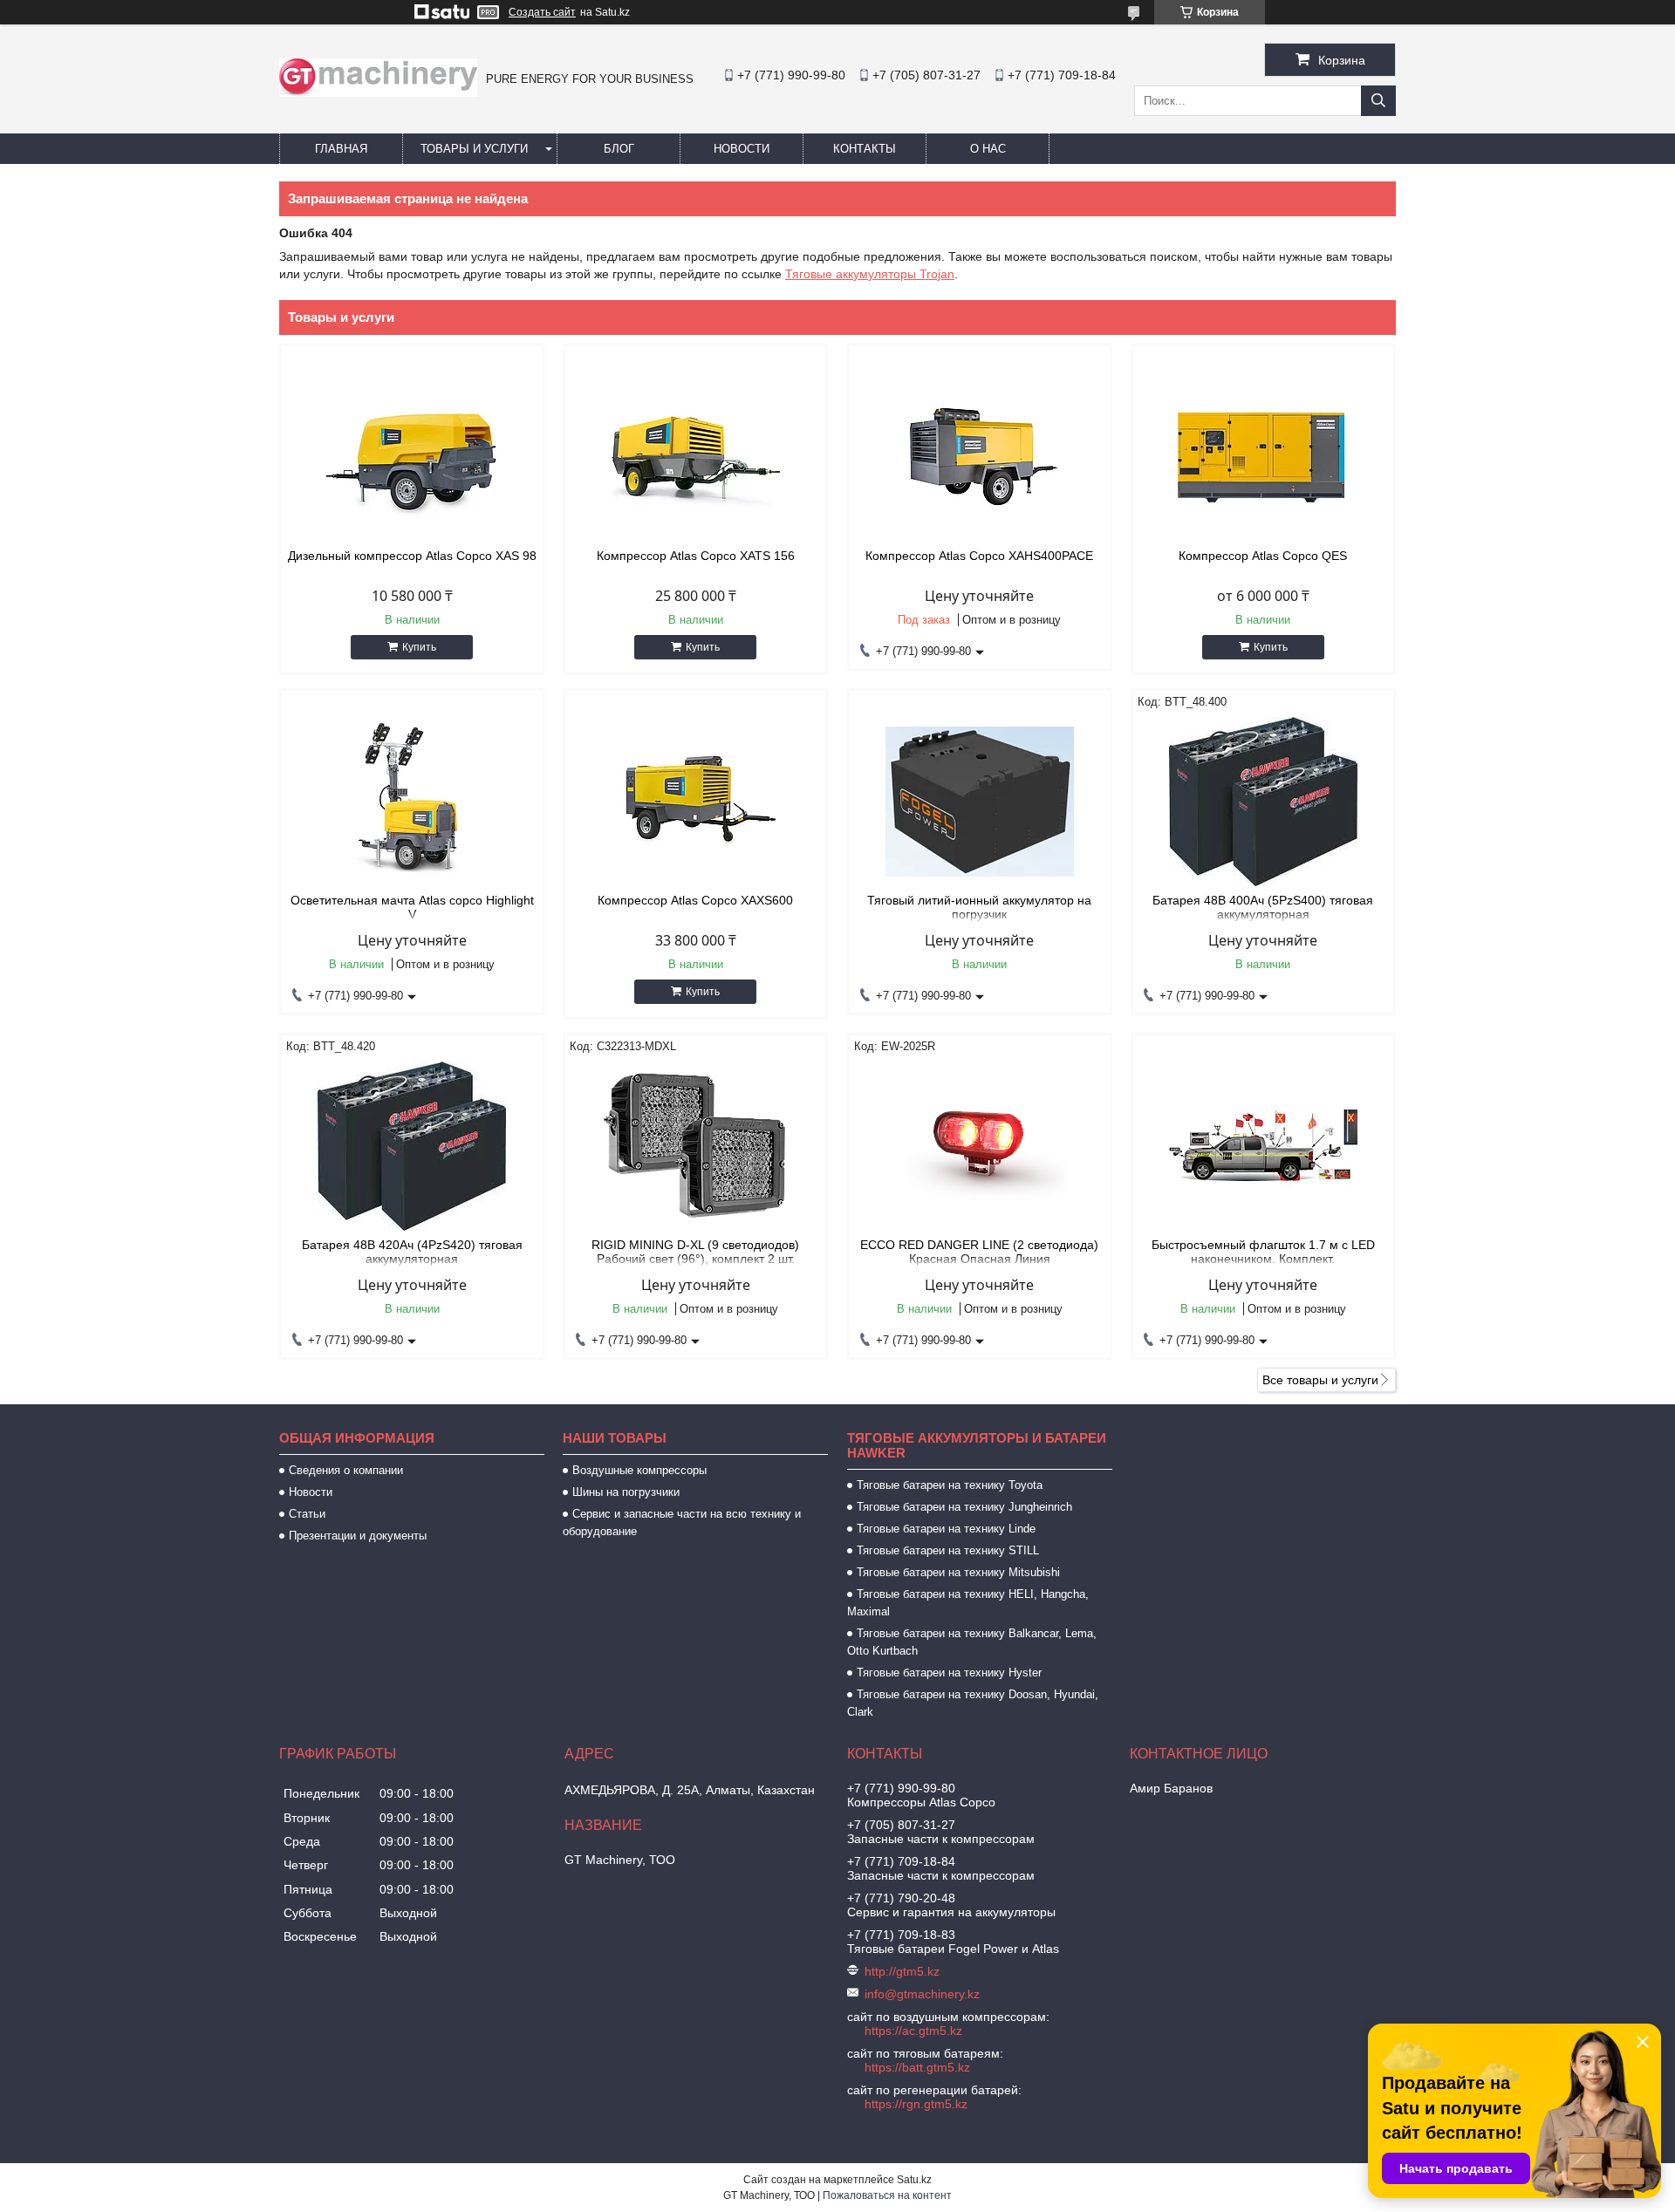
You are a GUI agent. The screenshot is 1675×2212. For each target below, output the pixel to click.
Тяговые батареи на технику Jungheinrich (964, 1507)
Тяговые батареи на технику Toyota (950, 1485)
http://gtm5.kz (902, 1971)
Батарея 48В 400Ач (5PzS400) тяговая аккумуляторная (1263, 907)
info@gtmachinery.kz (922, 1994)
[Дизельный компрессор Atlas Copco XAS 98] (412, 457)
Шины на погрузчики (626, 1492)
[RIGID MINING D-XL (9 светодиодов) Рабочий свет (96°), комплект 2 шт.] (695, 1146)
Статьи (307, 1514)
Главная (341, 149)
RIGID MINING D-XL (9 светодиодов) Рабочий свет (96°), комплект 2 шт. (695, 1252)
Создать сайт (542, 12)
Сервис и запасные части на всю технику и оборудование (682, 1522)
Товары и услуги (474, 149)
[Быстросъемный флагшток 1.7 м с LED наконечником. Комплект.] (1263, 1146)
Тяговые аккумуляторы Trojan (870, 274)
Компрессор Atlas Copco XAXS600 (695, 900)
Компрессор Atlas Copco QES (1263, 556)
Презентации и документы (358, 1536)
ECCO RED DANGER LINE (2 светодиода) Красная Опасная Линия (979, 1252)
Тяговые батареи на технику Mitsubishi (958, 1572)
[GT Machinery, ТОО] (378, 92)
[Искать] (1378, 101)
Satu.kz (914, 2180)
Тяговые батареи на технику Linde (946, 1529)
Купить (419, 647)
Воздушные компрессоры (639, 1470)
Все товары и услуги (1320, 1380)
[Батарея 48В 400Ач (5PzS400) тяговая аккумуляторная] (1263, 802)
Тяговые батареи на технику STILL (948, 1550)
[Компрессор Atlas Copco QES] (1263, 457)
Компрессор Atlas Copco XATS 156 (696, 556)
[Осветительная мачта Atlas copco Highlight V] (412, 802)
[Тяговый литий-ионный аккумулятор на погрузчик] (980, 802)
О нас (988, 149)
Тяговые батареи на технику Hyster (949, 1673)
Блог (619, 149)
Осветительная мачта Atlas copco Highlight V (412, 907)
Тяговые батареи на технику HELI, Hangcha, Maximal (968, 1603)
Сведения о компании (346, 1470)
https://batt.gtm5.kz (917, 2067)
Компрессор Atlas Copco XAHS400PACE (979, 556)
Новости (742, 149)
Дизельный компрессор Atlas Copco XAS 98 (412, 556)
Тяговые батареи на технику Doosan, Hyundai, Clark (973, 1703)
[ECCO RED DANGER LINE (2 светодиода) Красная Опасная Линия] (980, 1146)
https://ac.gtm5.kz (913, 2031)
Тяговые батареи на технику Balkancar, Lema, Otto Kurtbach (972, 1642)
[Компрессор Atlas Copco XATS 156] (695, 457)
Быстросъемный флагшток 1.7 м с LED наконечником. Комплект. (1263, 1252)
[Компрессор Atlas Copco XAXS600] (695, 802)
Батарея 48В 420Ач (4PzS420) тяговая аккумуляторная (412, 1252)
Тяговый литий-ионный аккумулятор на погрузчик (979, 907)
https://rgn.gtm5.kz (916, 2104)
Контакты (865, 149)
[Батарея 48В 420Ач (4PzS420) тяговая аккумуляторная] (412, 1146)
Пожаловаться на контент (887, 2195)
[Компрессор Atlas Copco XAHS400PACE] (980, 457)
